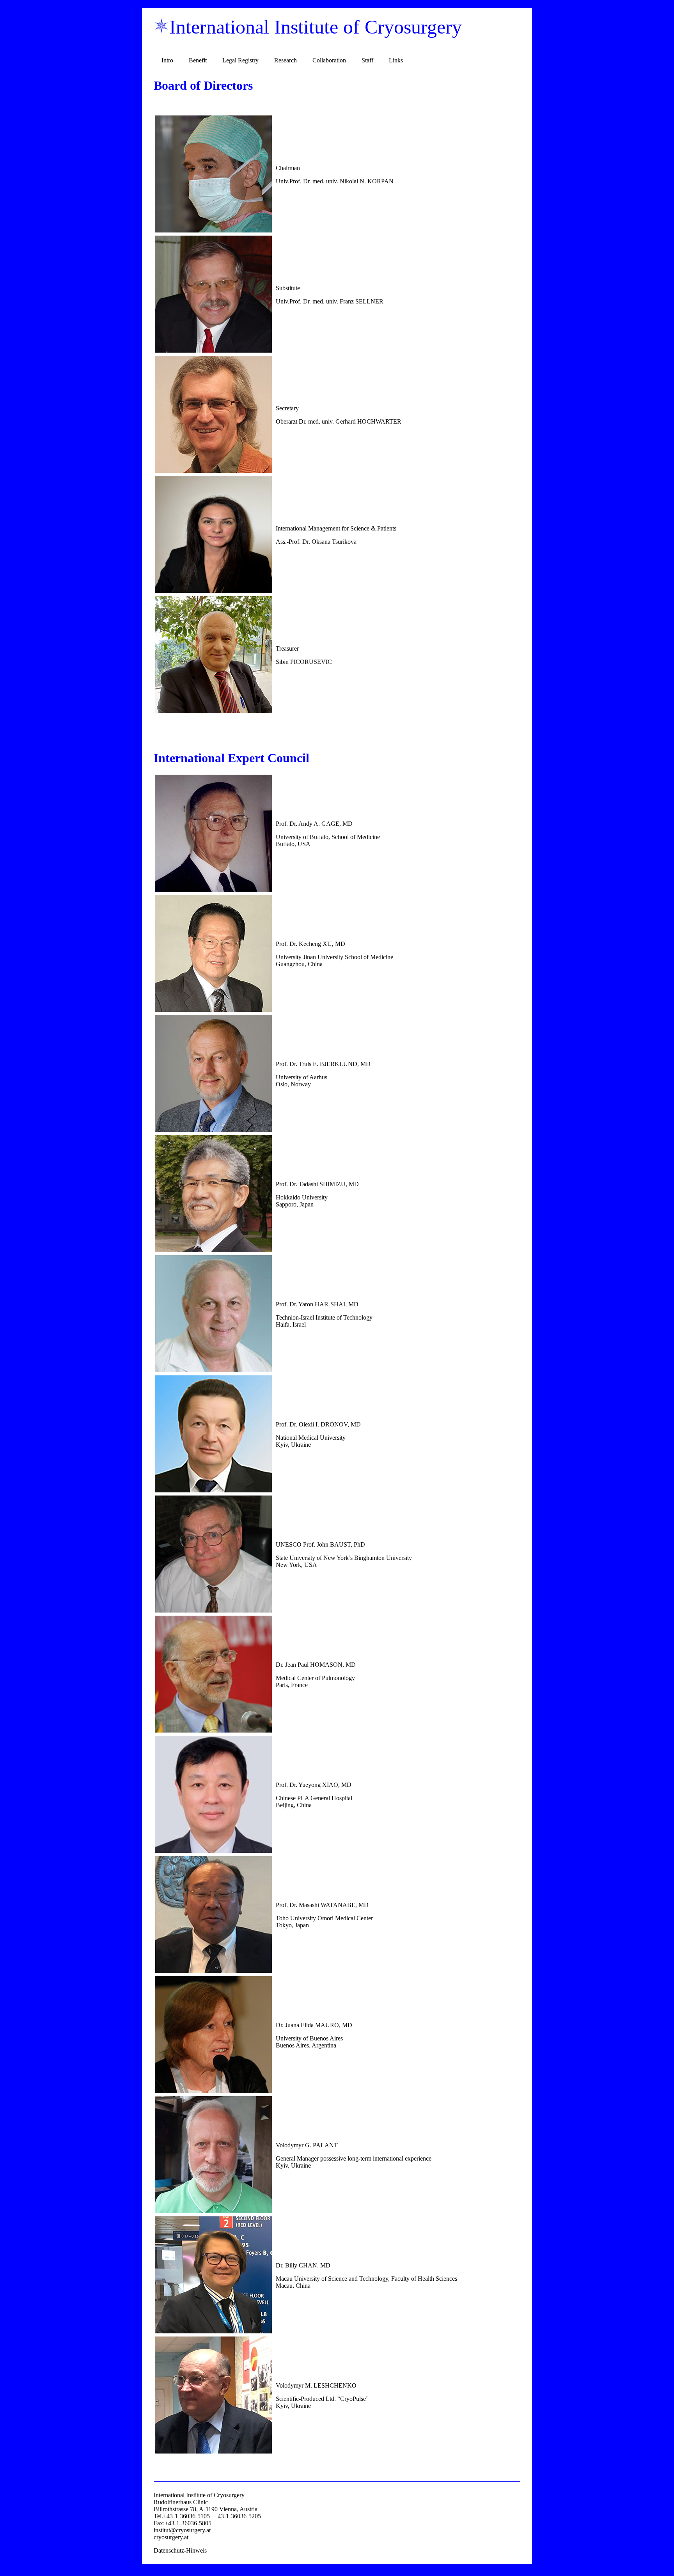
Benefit (198, 60)
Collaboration (329, 60)
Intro (167, 60)
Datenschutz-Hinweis (180, 2550)
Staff (367, 60)
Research (286, 60)
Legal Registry (240, 60)
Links (396, 60)
